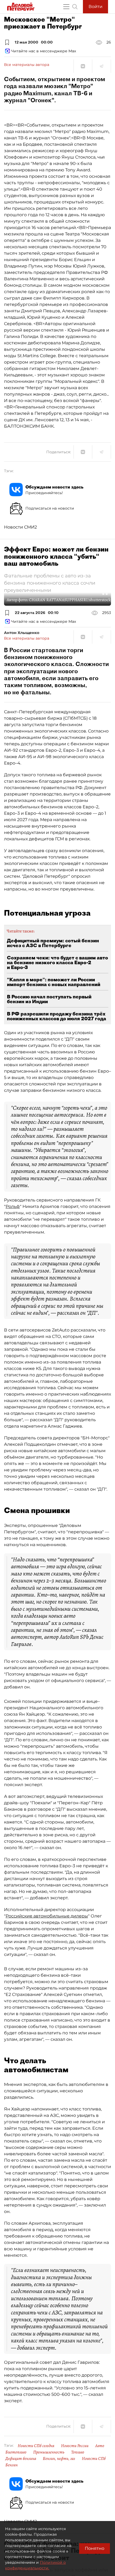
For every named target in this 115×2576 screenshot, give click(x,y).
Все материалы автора (27, 65)
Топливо (78, 2452)
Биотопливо (16, 2452)
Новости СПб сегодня (36, 2446)
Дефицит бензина (21, 2459)
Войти (95, 7)
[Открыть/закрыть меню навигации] (66, 7)
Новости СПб (94, 2459)
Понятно (95, 2548)
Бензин (11, 2465)
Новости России (75, 2446)
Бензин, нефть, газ (59, 2459)
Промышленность (49, 2452)
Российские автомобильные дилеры (47, 1916)
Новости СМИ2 (20, 527)
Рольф (13, 1206)
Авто (100, 2446)
